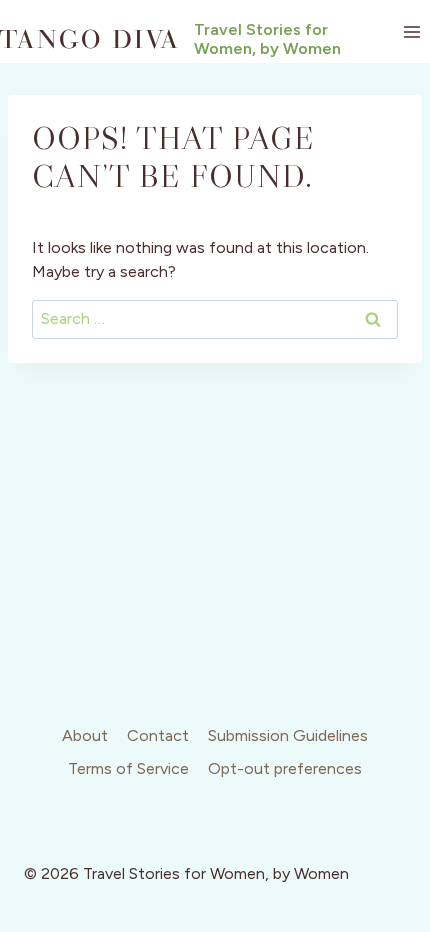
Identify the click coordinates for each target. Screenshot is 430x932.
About (85, 735)
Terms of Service (128, 768)
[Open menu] (411, 31)
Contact (158, 735)
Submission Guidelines (288, 735)
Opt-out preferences (285, 768)
